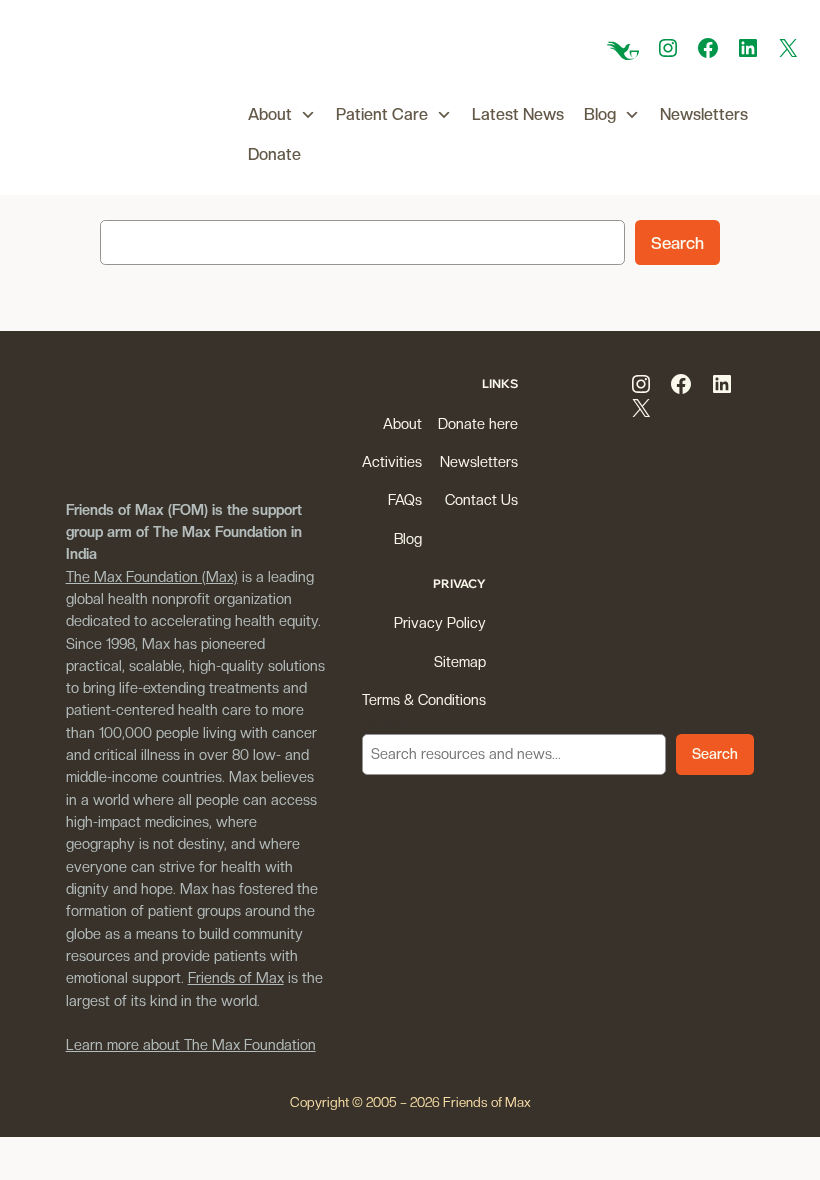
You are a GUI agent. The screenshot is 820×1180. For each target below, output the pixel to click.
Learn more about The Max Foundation (191, 1044)
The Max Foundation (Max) (152, 576)
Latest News (518, 114)
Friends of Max (236, 977)
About (270, 114)
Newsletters (704, 114)
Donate (274, 154)
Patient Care (382, 114)
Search (677, 243)
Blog (600, 114)
